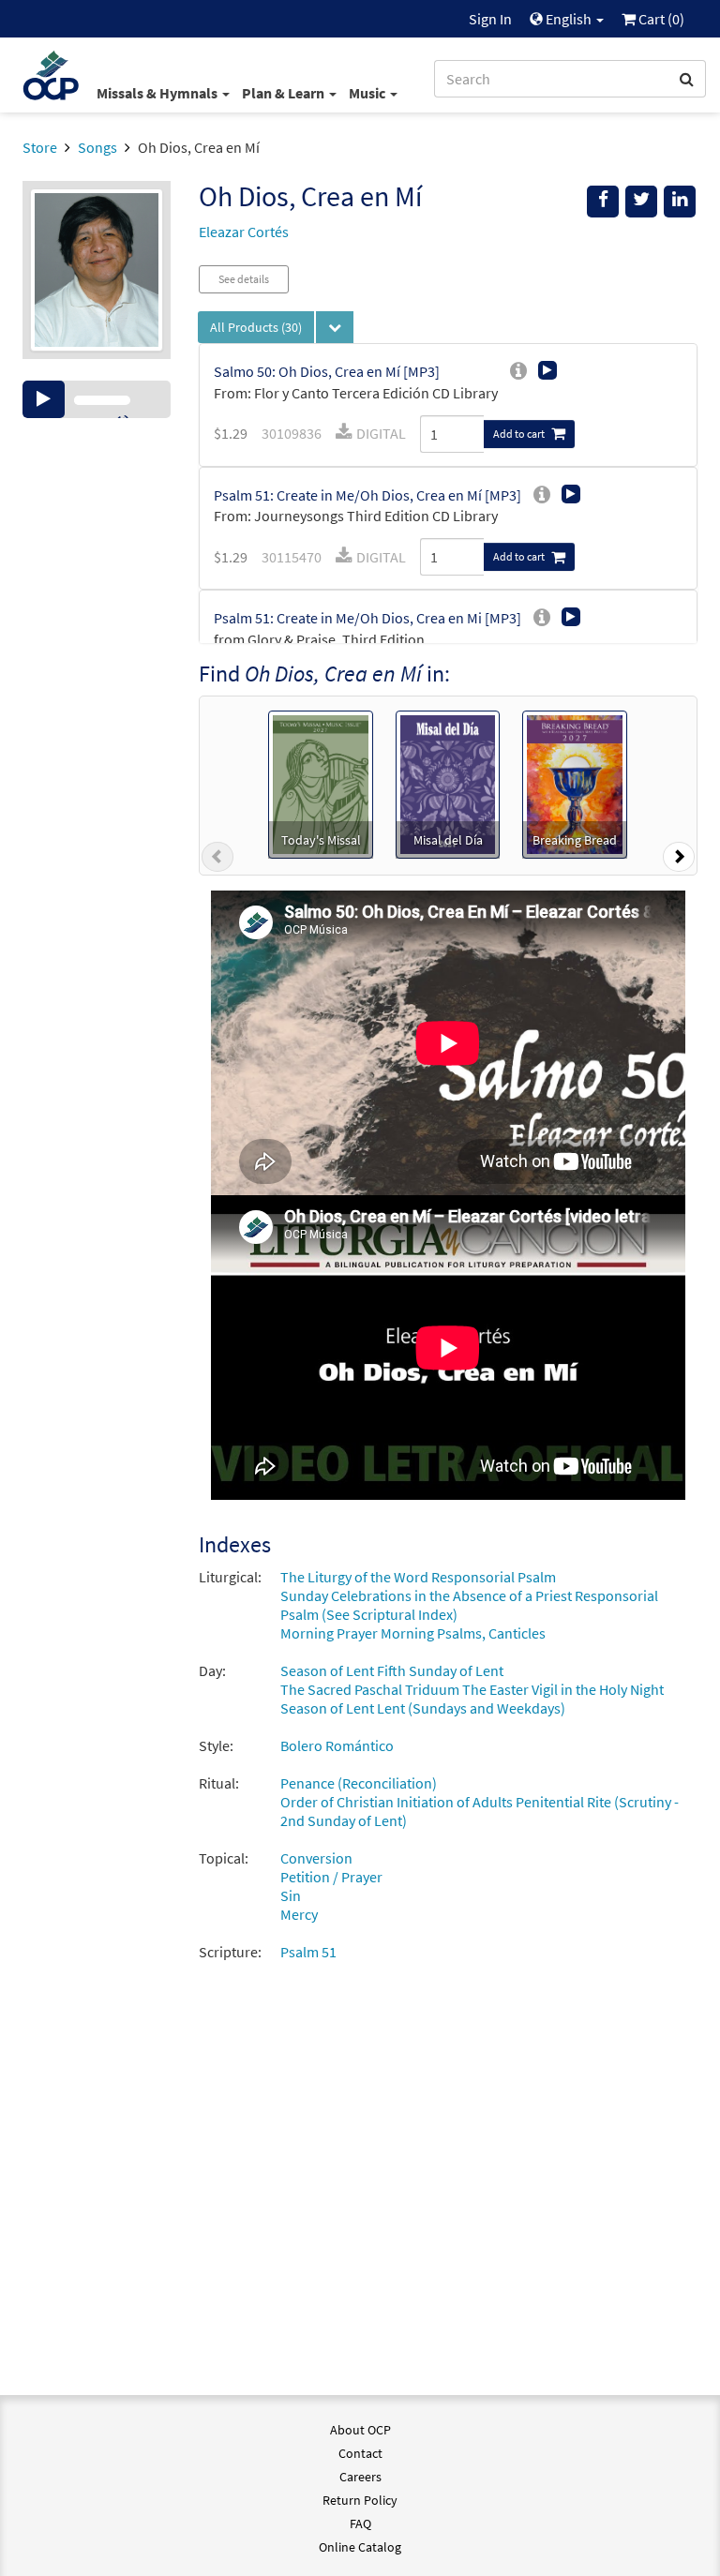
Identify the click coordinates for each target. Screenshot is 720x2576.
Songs (97, 147)
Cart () (660, 19)
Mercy (299, 1914)
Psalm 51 (308, 1952)
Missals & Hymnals (158, 93)
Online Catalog (360, 2547)
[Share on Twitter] (641, 202)
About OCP (360, 2430)
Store (40, 147)
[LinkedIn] (680, 202)
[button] (217, 861)
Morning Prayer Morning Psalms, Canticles (413, 1633)
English (569, 19)
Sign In (490, 19)
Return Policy (360, 2500)
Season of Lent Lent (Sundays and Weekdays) (423, 1708)
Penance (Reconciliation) (359, 1783)
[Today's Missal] (320, 783)
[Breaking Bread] (575, 783)
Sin (291, 1895)
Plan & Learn (285, 93)
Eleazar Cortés (244, 232)
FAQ (360, 2524)
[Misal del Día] (448, 783)
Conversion (316, 1858)
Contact (360, 2453)
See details (244, 279)
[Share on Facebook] (603, 202)
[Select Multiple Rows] (335, 327)
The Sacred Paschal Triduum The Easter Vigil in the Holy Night (472, 1689)
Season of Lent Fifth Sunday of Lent (392, 1670)
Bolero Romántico (337, 1745)
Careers (360, 2477)
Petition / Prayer (331, 1877)
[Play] (44, 399)
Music (368, 93)
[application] (97, 399)
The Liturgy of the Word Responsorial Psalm (418, 1577)
